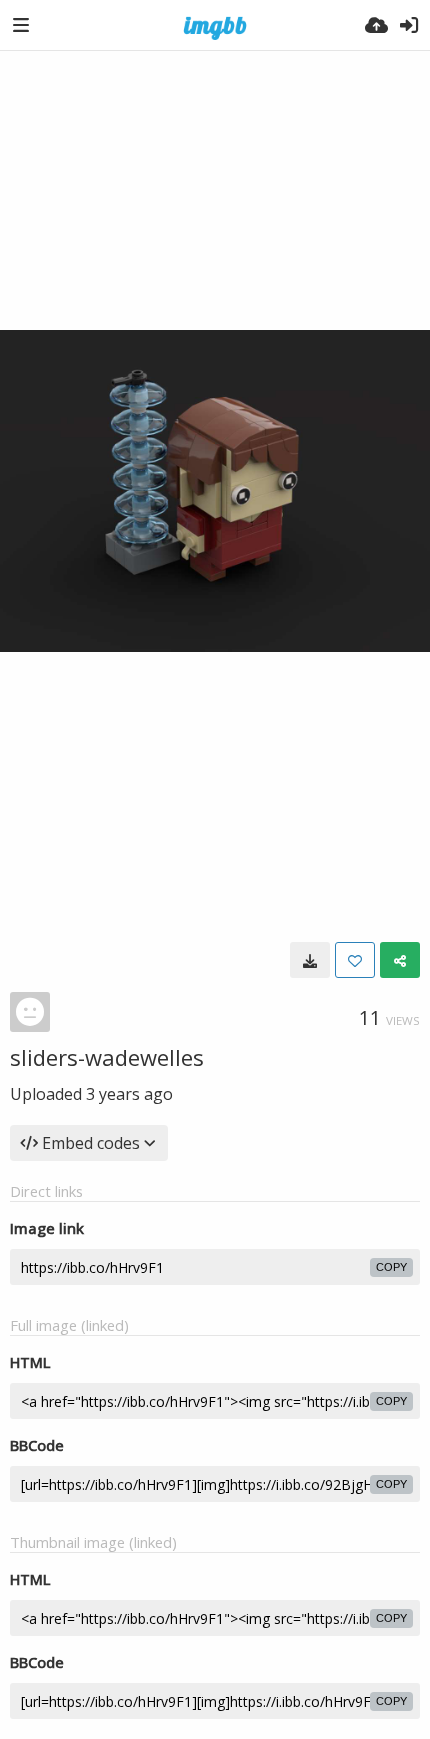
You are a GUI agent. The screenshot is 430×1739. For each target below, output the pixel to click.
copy (391, 1267)
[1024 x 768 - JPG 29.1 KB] (310, 960)
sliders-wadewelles (107, 1057)
